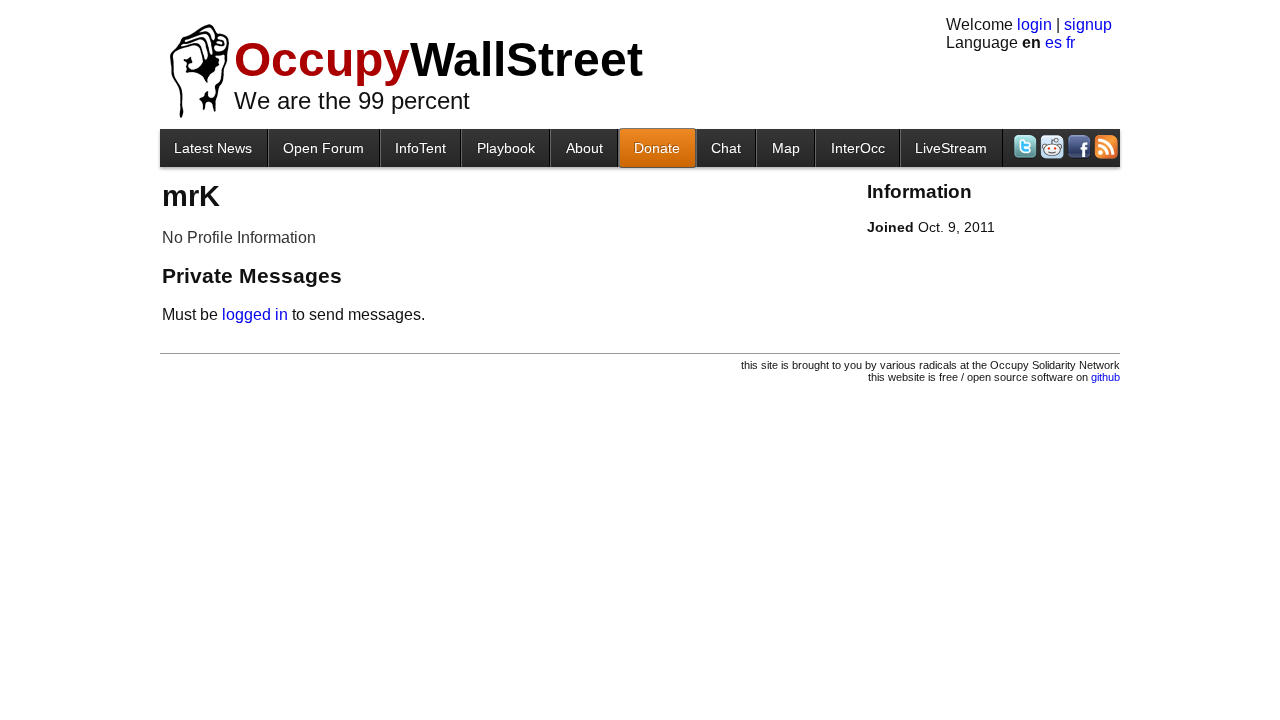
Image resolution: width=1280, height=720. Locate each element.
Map (786, 148)
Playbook (506, 148)
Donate (657, 148)
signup (1088, 24)
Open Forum (323, 148)
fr (1070, 42)
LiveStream (951, 148)
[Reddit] (1050, 146)
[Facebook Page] (1077, 146)
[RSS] (1104, 146)
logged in (255, 314)
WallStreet (438, 59)
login (1034, 24)
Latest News (213, 148)
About (584, 148)
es (1053, 42)
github (1105, 377)
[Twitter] (1023, 146)
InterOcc (858, 148)
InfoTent (420, 148)
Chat (726, 148)
